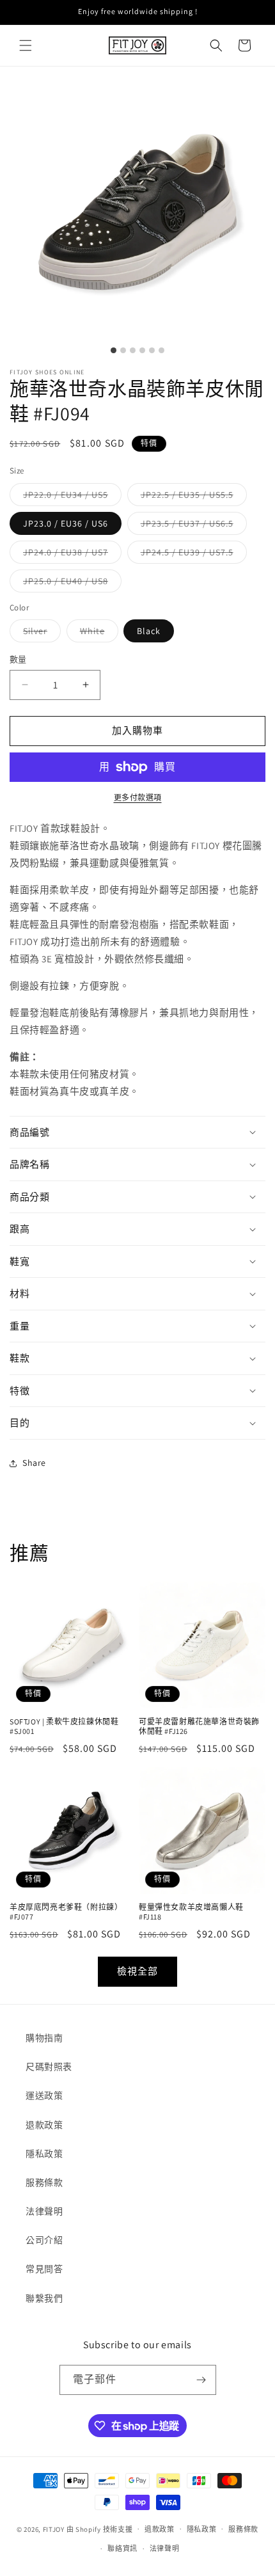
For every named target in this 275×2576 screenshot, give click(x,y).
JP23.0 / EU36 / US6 (66, 523)
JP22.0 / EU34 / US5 (70, 497)
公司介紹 (44, 2240)
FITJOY (54, 2529)
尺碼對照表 (49, 2067)
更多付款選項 (138, 798)
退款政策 (44, 2125)
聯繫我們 (44, 2298)
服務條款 (44, 2182)
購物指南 (44, 2038)
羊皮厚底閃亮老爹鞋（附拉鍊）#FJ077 (66, 1912)
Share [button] (34, 1463)
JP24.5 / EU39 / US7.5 (192, 555)
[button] (26, 45)
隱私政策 (44, 2154)
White (97, 633)
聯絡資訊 (122, 2548)
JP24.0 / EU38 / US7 (70, 555)
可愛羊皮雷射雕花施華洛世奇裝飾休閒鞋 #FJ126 (199, 1727)
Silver (40, 633)
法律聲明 (44, 2211)
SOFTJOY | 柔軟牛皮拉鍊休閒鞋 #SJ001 (64, 1727)
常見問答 (44, 2269)
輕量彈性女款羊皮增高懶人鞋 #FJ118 (191, 1912)
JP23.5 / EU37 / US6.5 (192, 526)
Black (149, 631)
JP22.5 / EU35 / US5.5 (192, 497)
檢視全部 (137, 1971)
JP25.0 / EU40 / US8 (70, 584)
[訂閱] (201, 2380)
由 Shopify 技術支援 (100, 2529)
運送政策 (44, 2095)
